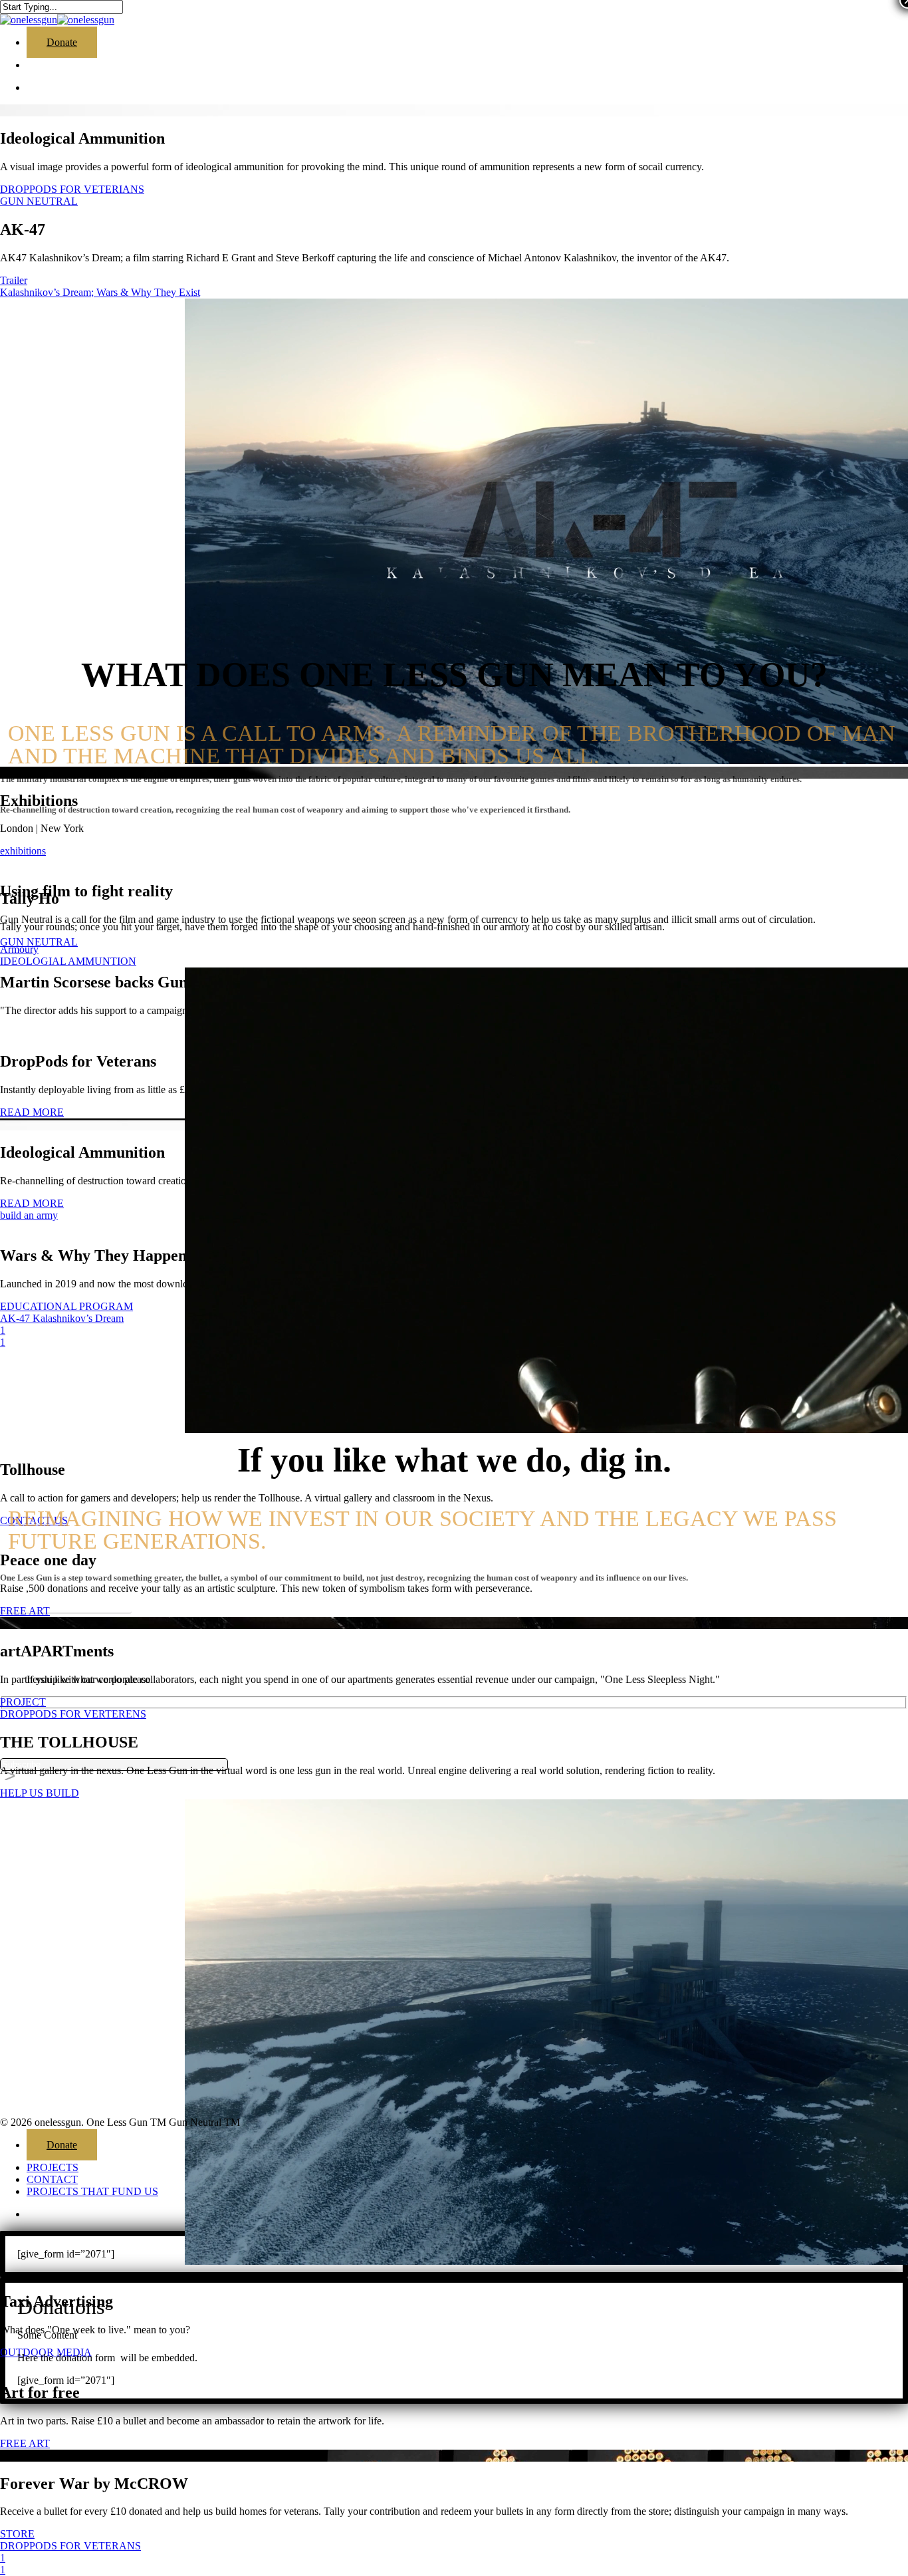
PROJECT (23, 1702)
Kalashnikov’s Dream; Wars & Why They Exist (100, 292)
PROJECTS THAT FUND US (92, 2191)
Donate (62, 2145)
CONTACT (52, 2179)
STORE (17, 2534)
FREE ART (25, 2443)
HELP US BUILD (40, 1793)
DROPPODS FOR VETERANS (70, 2546)
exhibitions (23, 851)
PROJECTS (53, 2167)
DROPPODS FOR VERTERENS (73, 1714)
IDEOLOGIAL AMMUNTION (68, 961)
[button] (66, 1603)
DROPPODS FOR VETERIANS (72, 189)
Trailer (14, 280)
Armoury (19, 949)
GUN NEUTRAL (39, 201)
